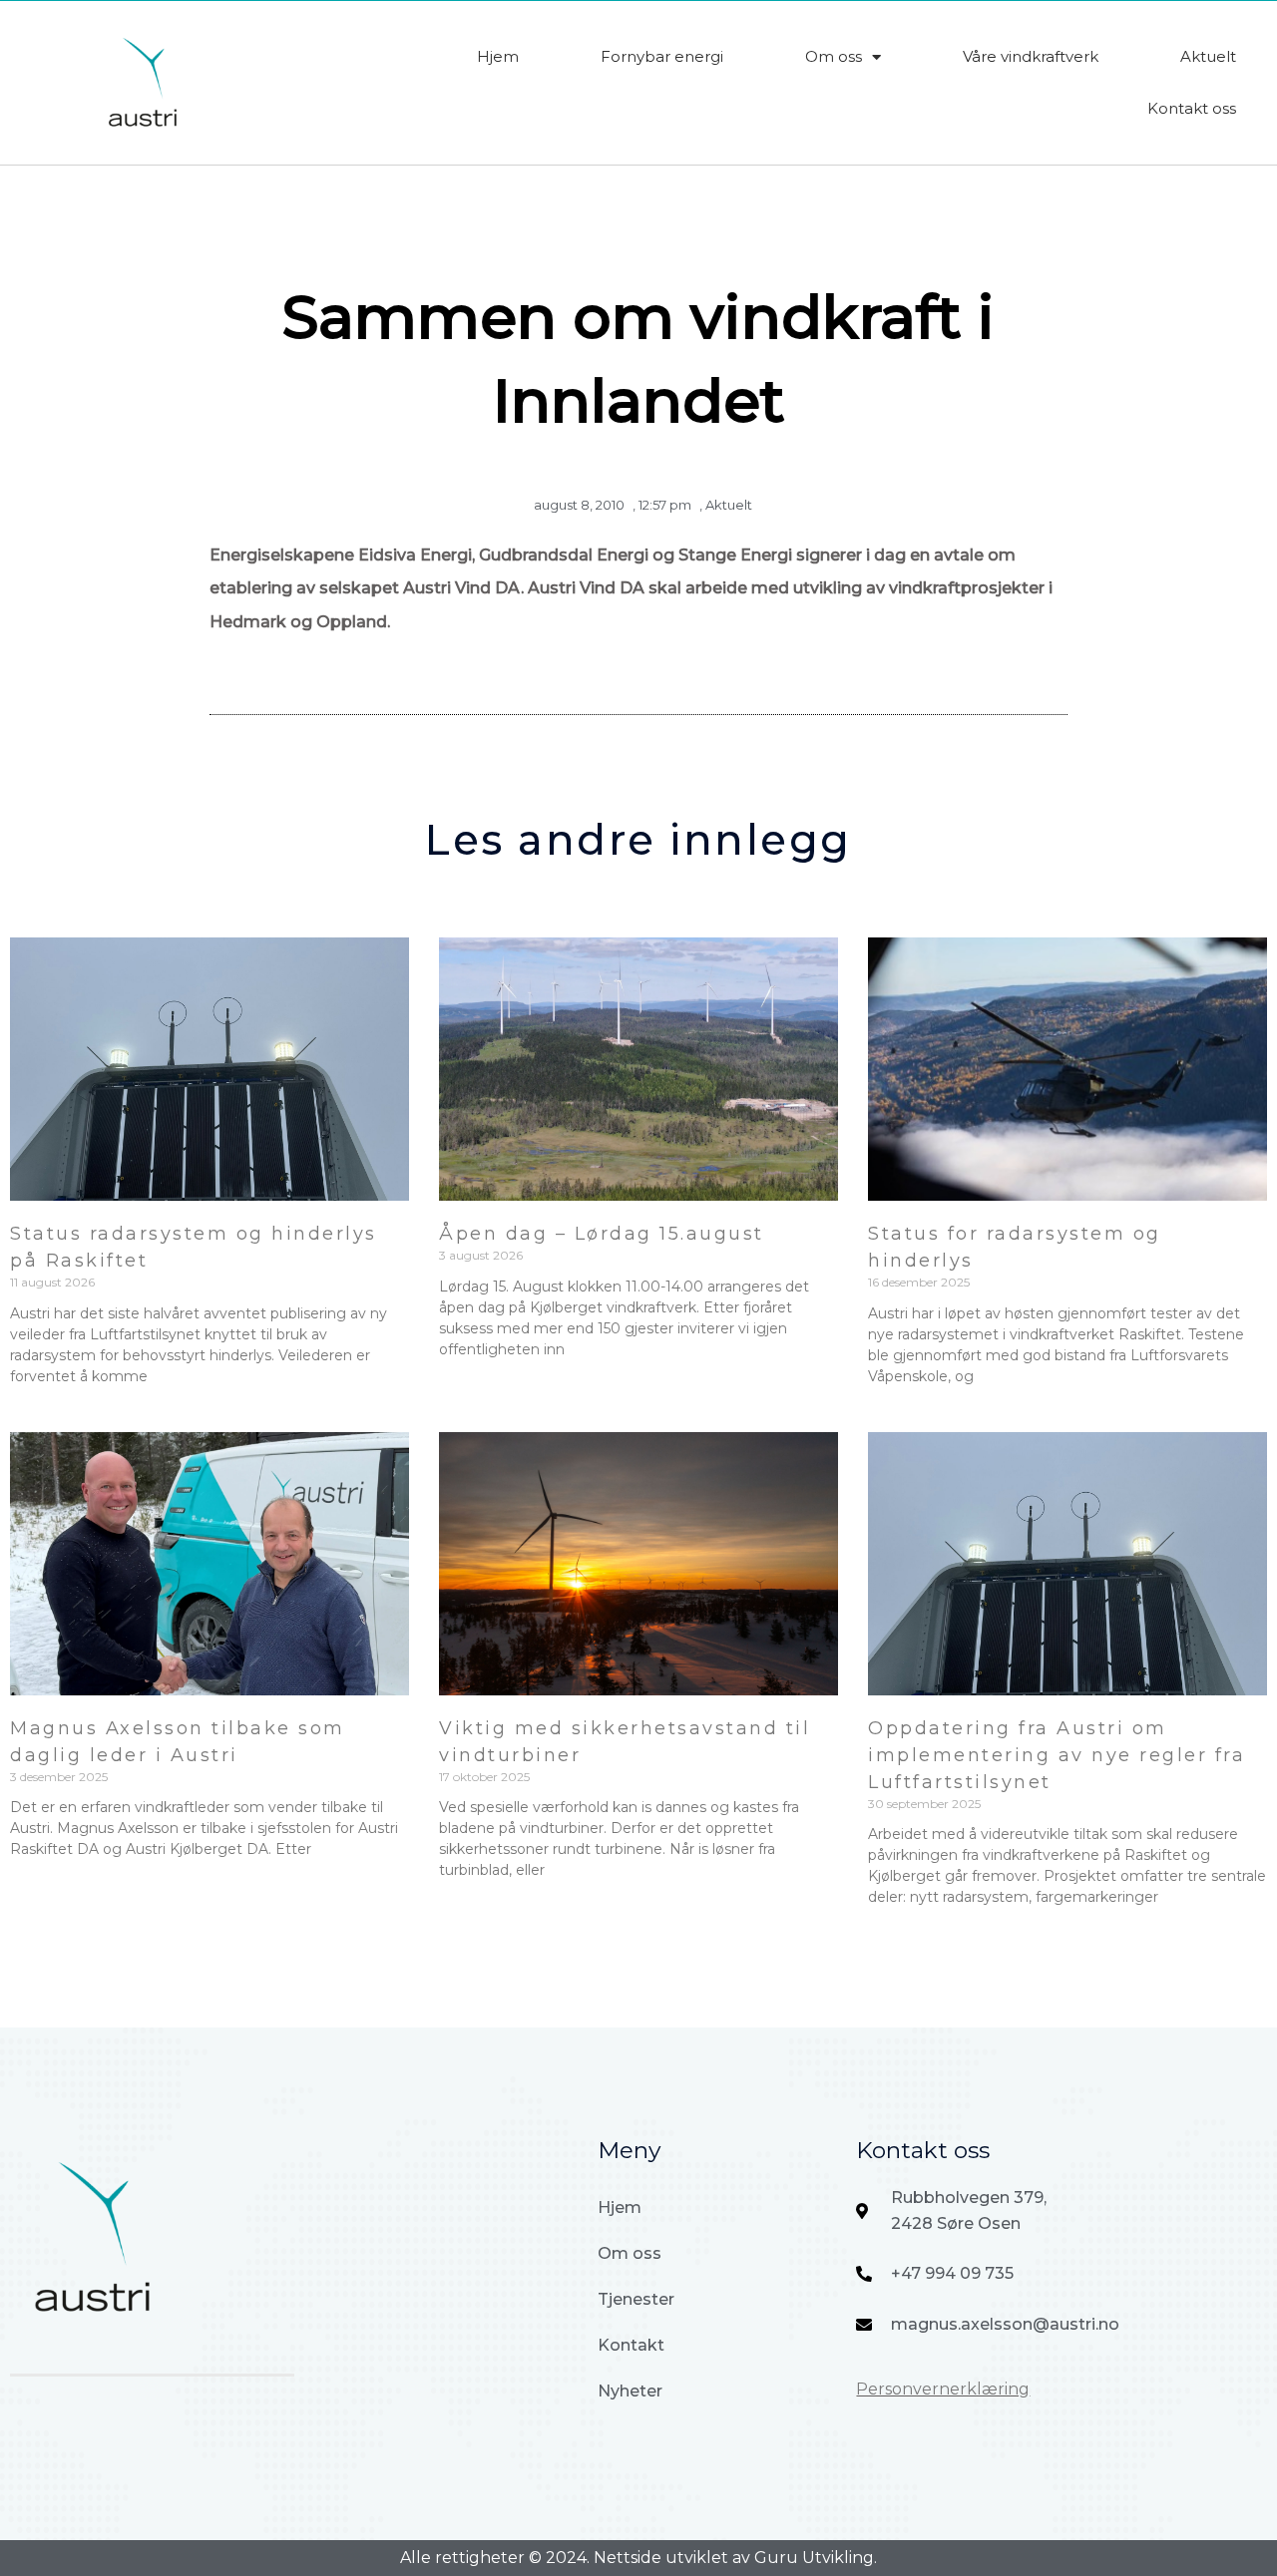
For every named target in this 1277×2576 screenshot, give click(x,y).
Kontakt (631, 2345)
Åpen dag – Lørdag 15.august (602, 1234)
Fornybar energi (662, 56)
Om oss (834, 56)
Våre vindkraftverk (1031, 56)
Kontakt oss (1192, 108)
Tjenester (636, 2299)
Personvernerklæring (943, 2389)
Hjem (498, 56)
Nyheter (630, 2391)
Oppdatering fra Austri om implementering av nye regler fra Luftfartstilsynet (1057, 1755)
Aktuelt (1208, 56)
